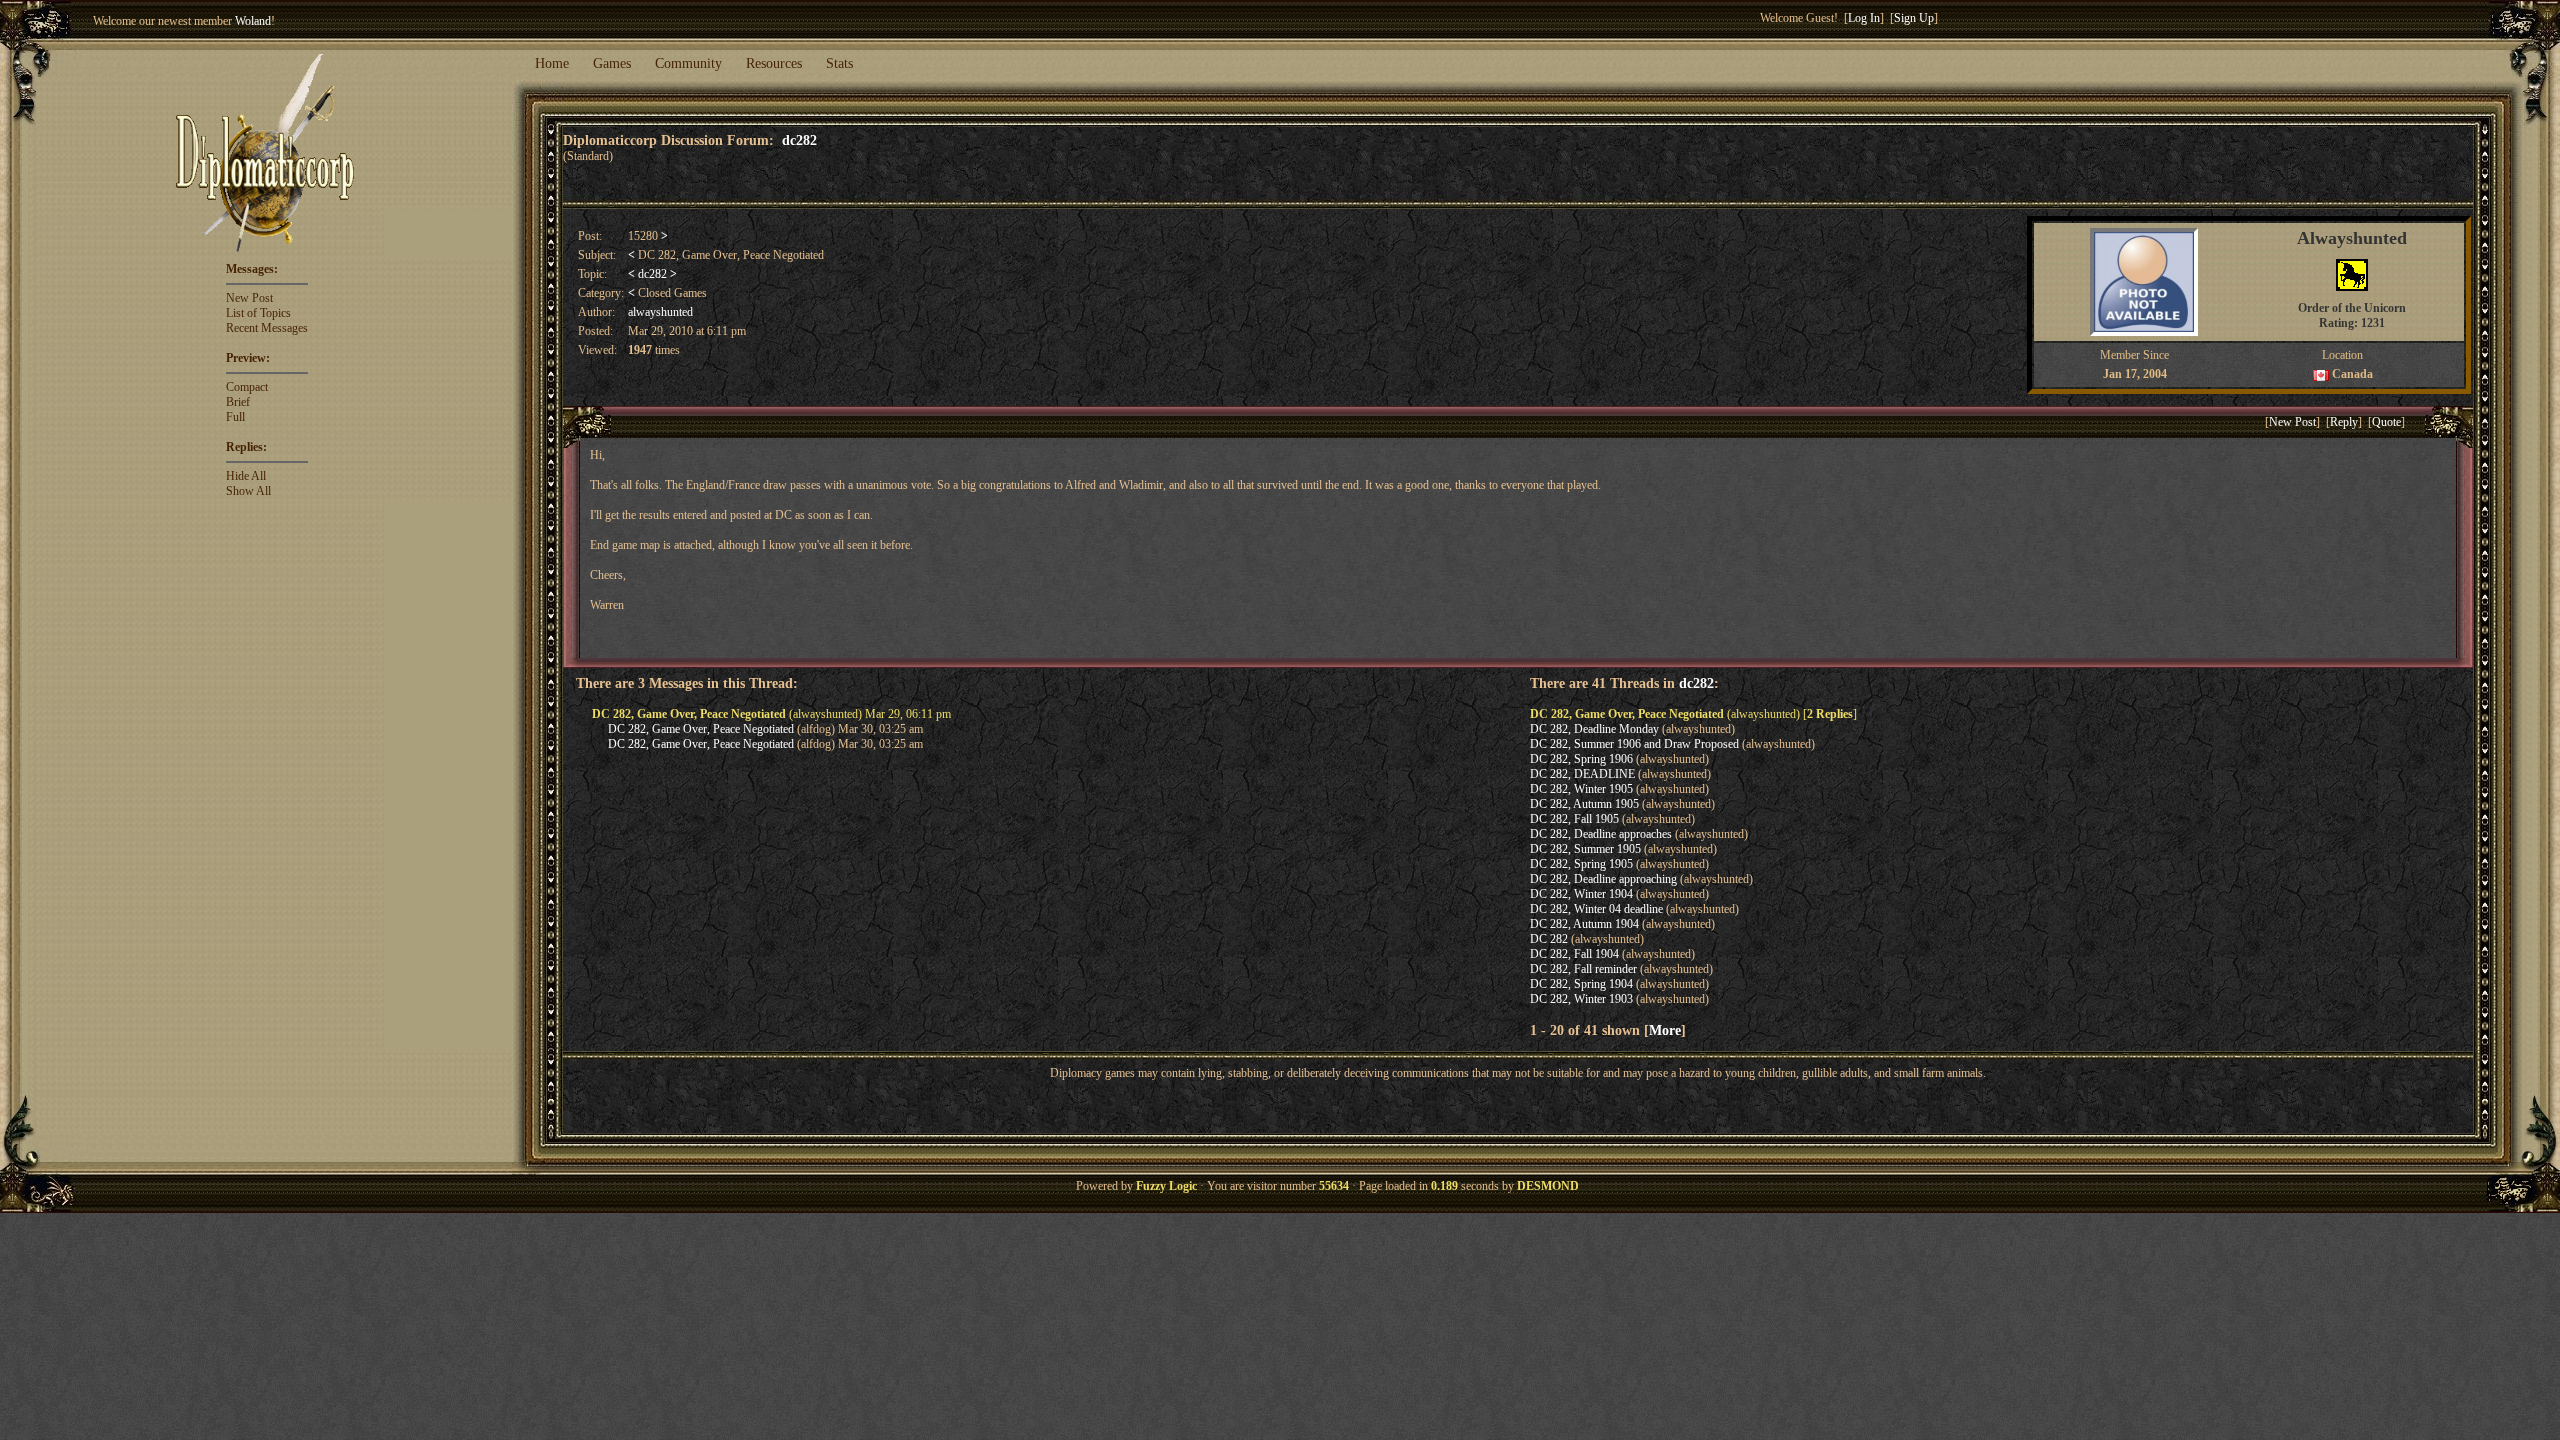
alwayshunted (660, 312)
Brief (238, 402)
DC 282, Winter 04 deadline (1596, 909)
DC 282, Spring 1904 (1581, 984)
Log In (1864, 18)
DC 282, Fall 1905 (1574, 819)
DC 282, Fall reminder (1583, 969)
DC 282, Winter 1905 (1581, 789)
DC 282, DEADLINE (1582, 774)
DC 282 (1549, 939)
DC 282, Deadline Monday (1594, 729)
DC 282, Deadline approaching (1603, 879)
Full (235, 417)
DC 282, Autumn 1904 (1584, 924)
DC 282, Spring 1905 (1581, 864)
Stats (839, 63)
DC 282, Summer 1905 (1585, 849)
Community (688, 63)
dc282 (799, 140)
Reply (2344, 422)
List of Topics (258, 313)
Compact (247, 387)
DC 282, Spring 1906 (1581, 759)
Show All (248, 491)
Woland (253, 21)
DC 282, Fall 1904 (1574, 954)
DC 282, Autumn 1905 (1584, 804)
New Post (249, 298)
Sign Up (1914, 18)
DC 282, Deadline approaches (1601, 834)
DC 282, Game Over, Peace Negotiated (701, 729)
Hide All (246, 476)
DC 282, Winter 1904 (1581, 894)
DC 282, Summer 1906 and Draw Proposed (1634, 744)
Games (612, 63)
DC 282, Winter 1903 (1581, 999)
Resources (774, 63)
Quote (2386, 422)
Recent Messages (267, 328)
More (1665, 1030)
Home (552, 63)
